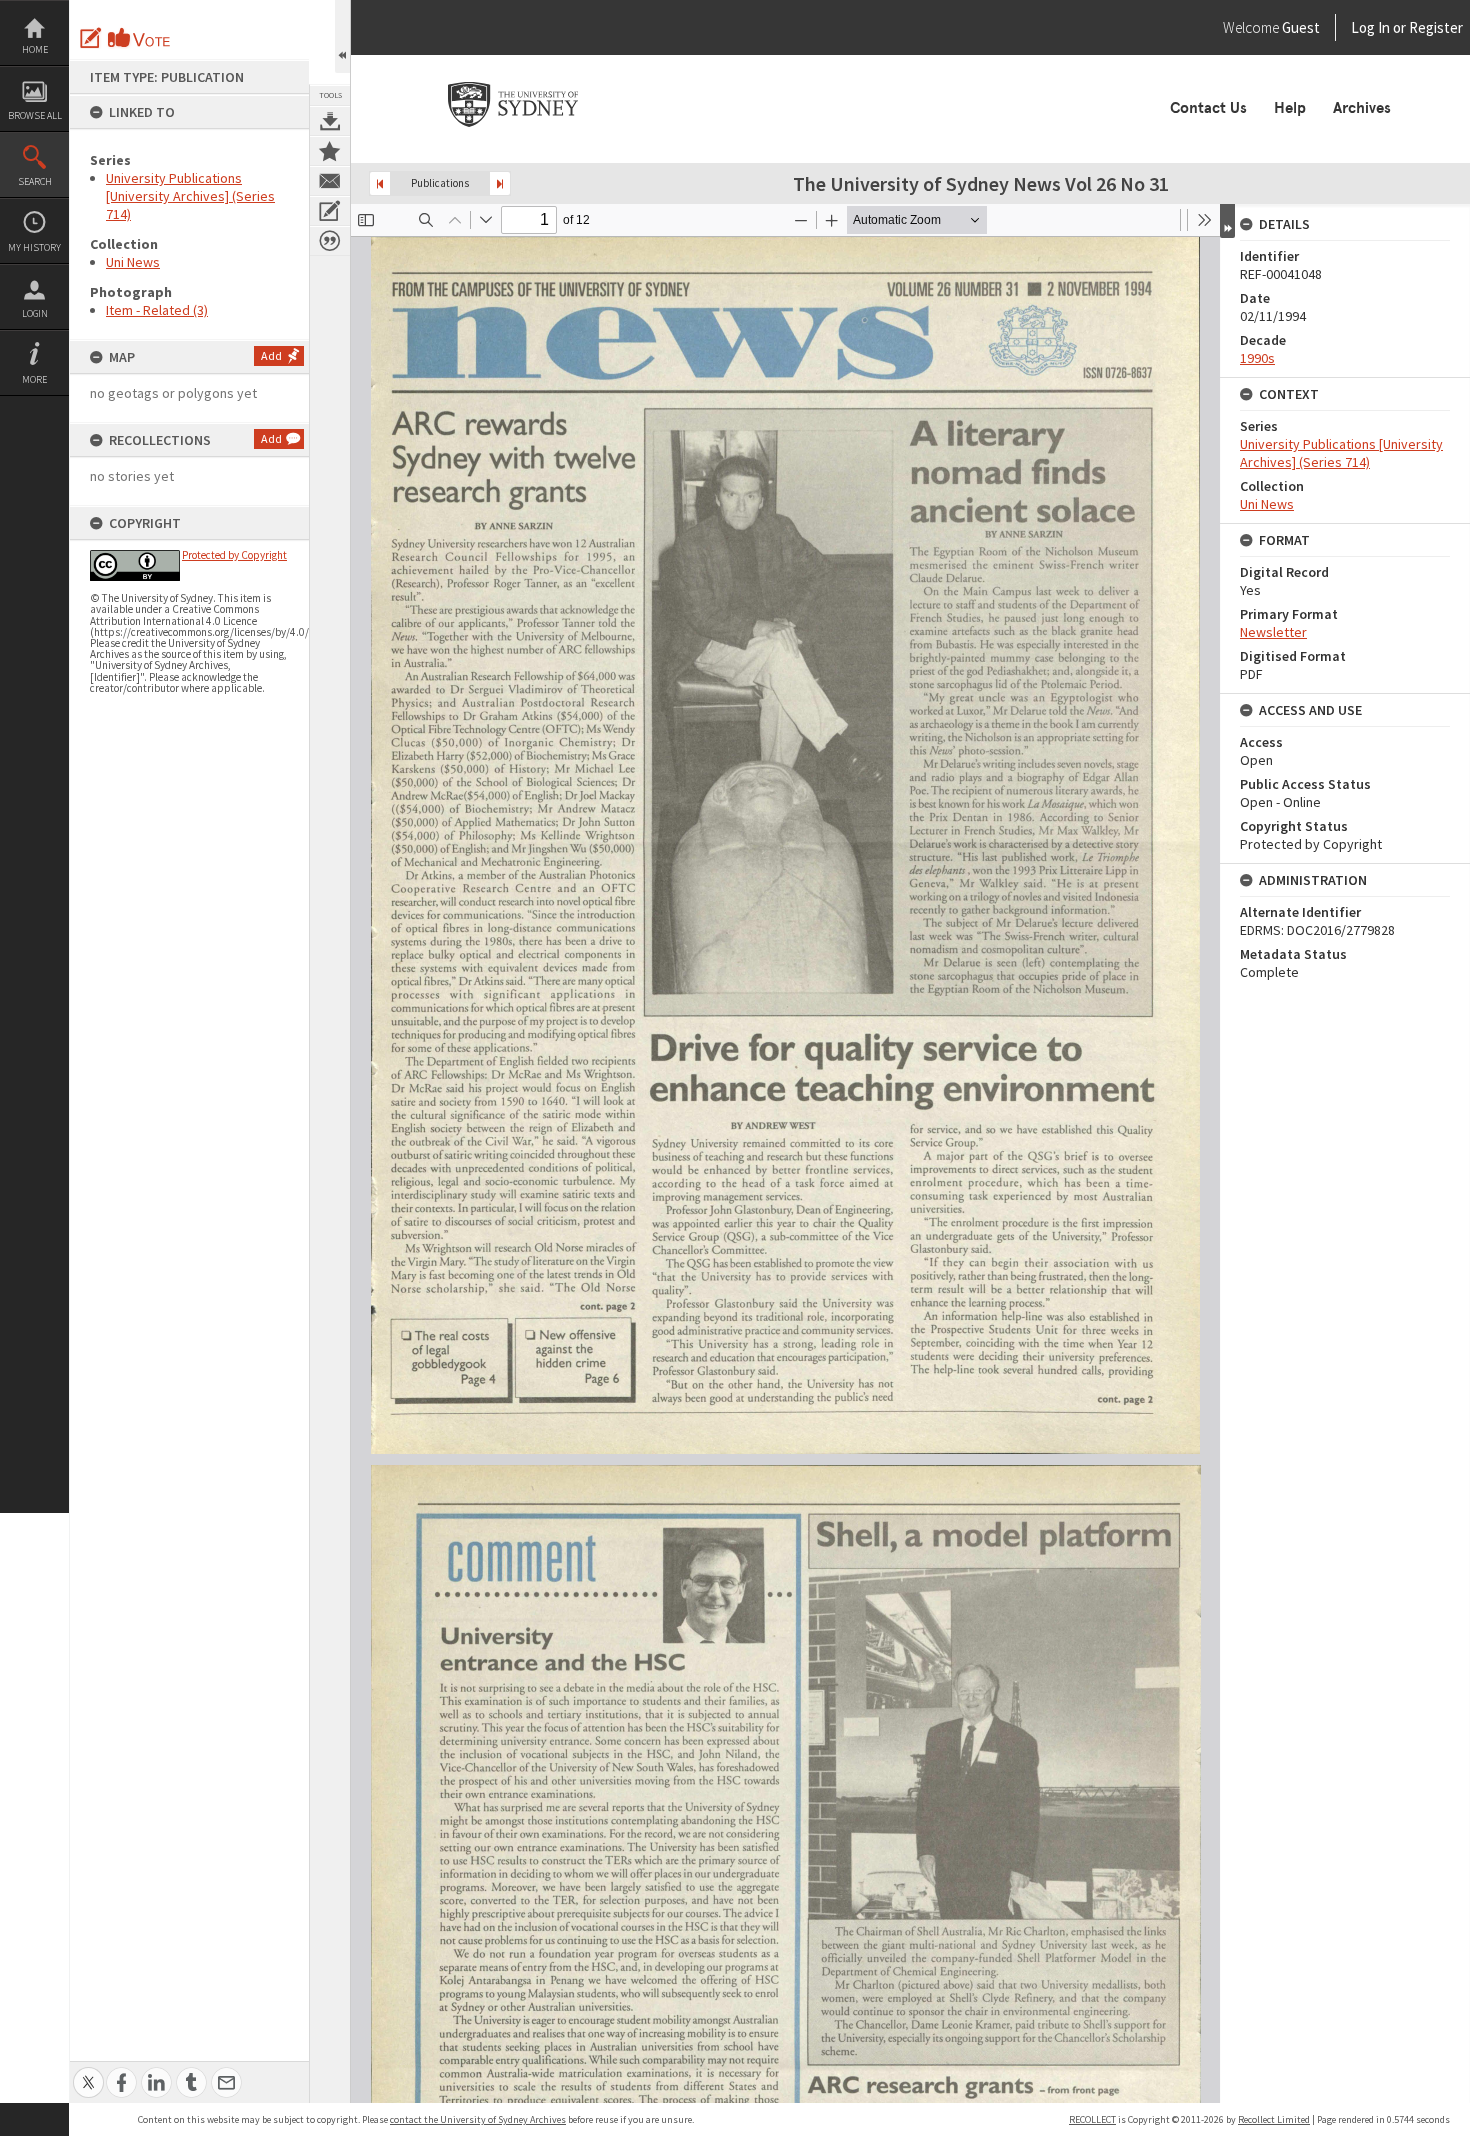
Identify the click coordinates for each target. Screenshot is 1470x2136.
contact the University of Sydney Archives (478, 2119)
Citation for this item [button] (330, 241)
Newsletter (1273, 632)
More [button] (34, 379)
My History (34, 247)
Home (35, 49)
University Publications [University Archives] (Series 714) (190, 196)
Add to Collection (330, 151)
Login (35, 313)
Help (1290, 108)
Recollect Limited (1274, 2119)
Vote (140, 38)
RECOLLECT (1092, 2119)
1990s (1257, 358)
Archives (1362, 108)
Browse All (35, 115)
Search (35, 181)
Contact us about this (330, 181)
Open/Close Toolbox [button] (342, 36)
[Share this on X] (88, 2071)
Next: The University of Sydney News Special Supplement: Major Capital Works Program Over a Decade (500, 183)
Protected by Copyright (234, 555)
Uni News (133, 262)
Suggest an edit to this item (91, 38)
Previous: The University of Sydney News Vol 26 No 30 (380, 183)
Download (330, 121)
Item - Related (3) (157, 310)
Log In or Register (1369, 27)
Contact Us (1208, 108)
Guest (1301, 27)
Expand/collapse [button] (1227, 221)
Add (271, 355)
